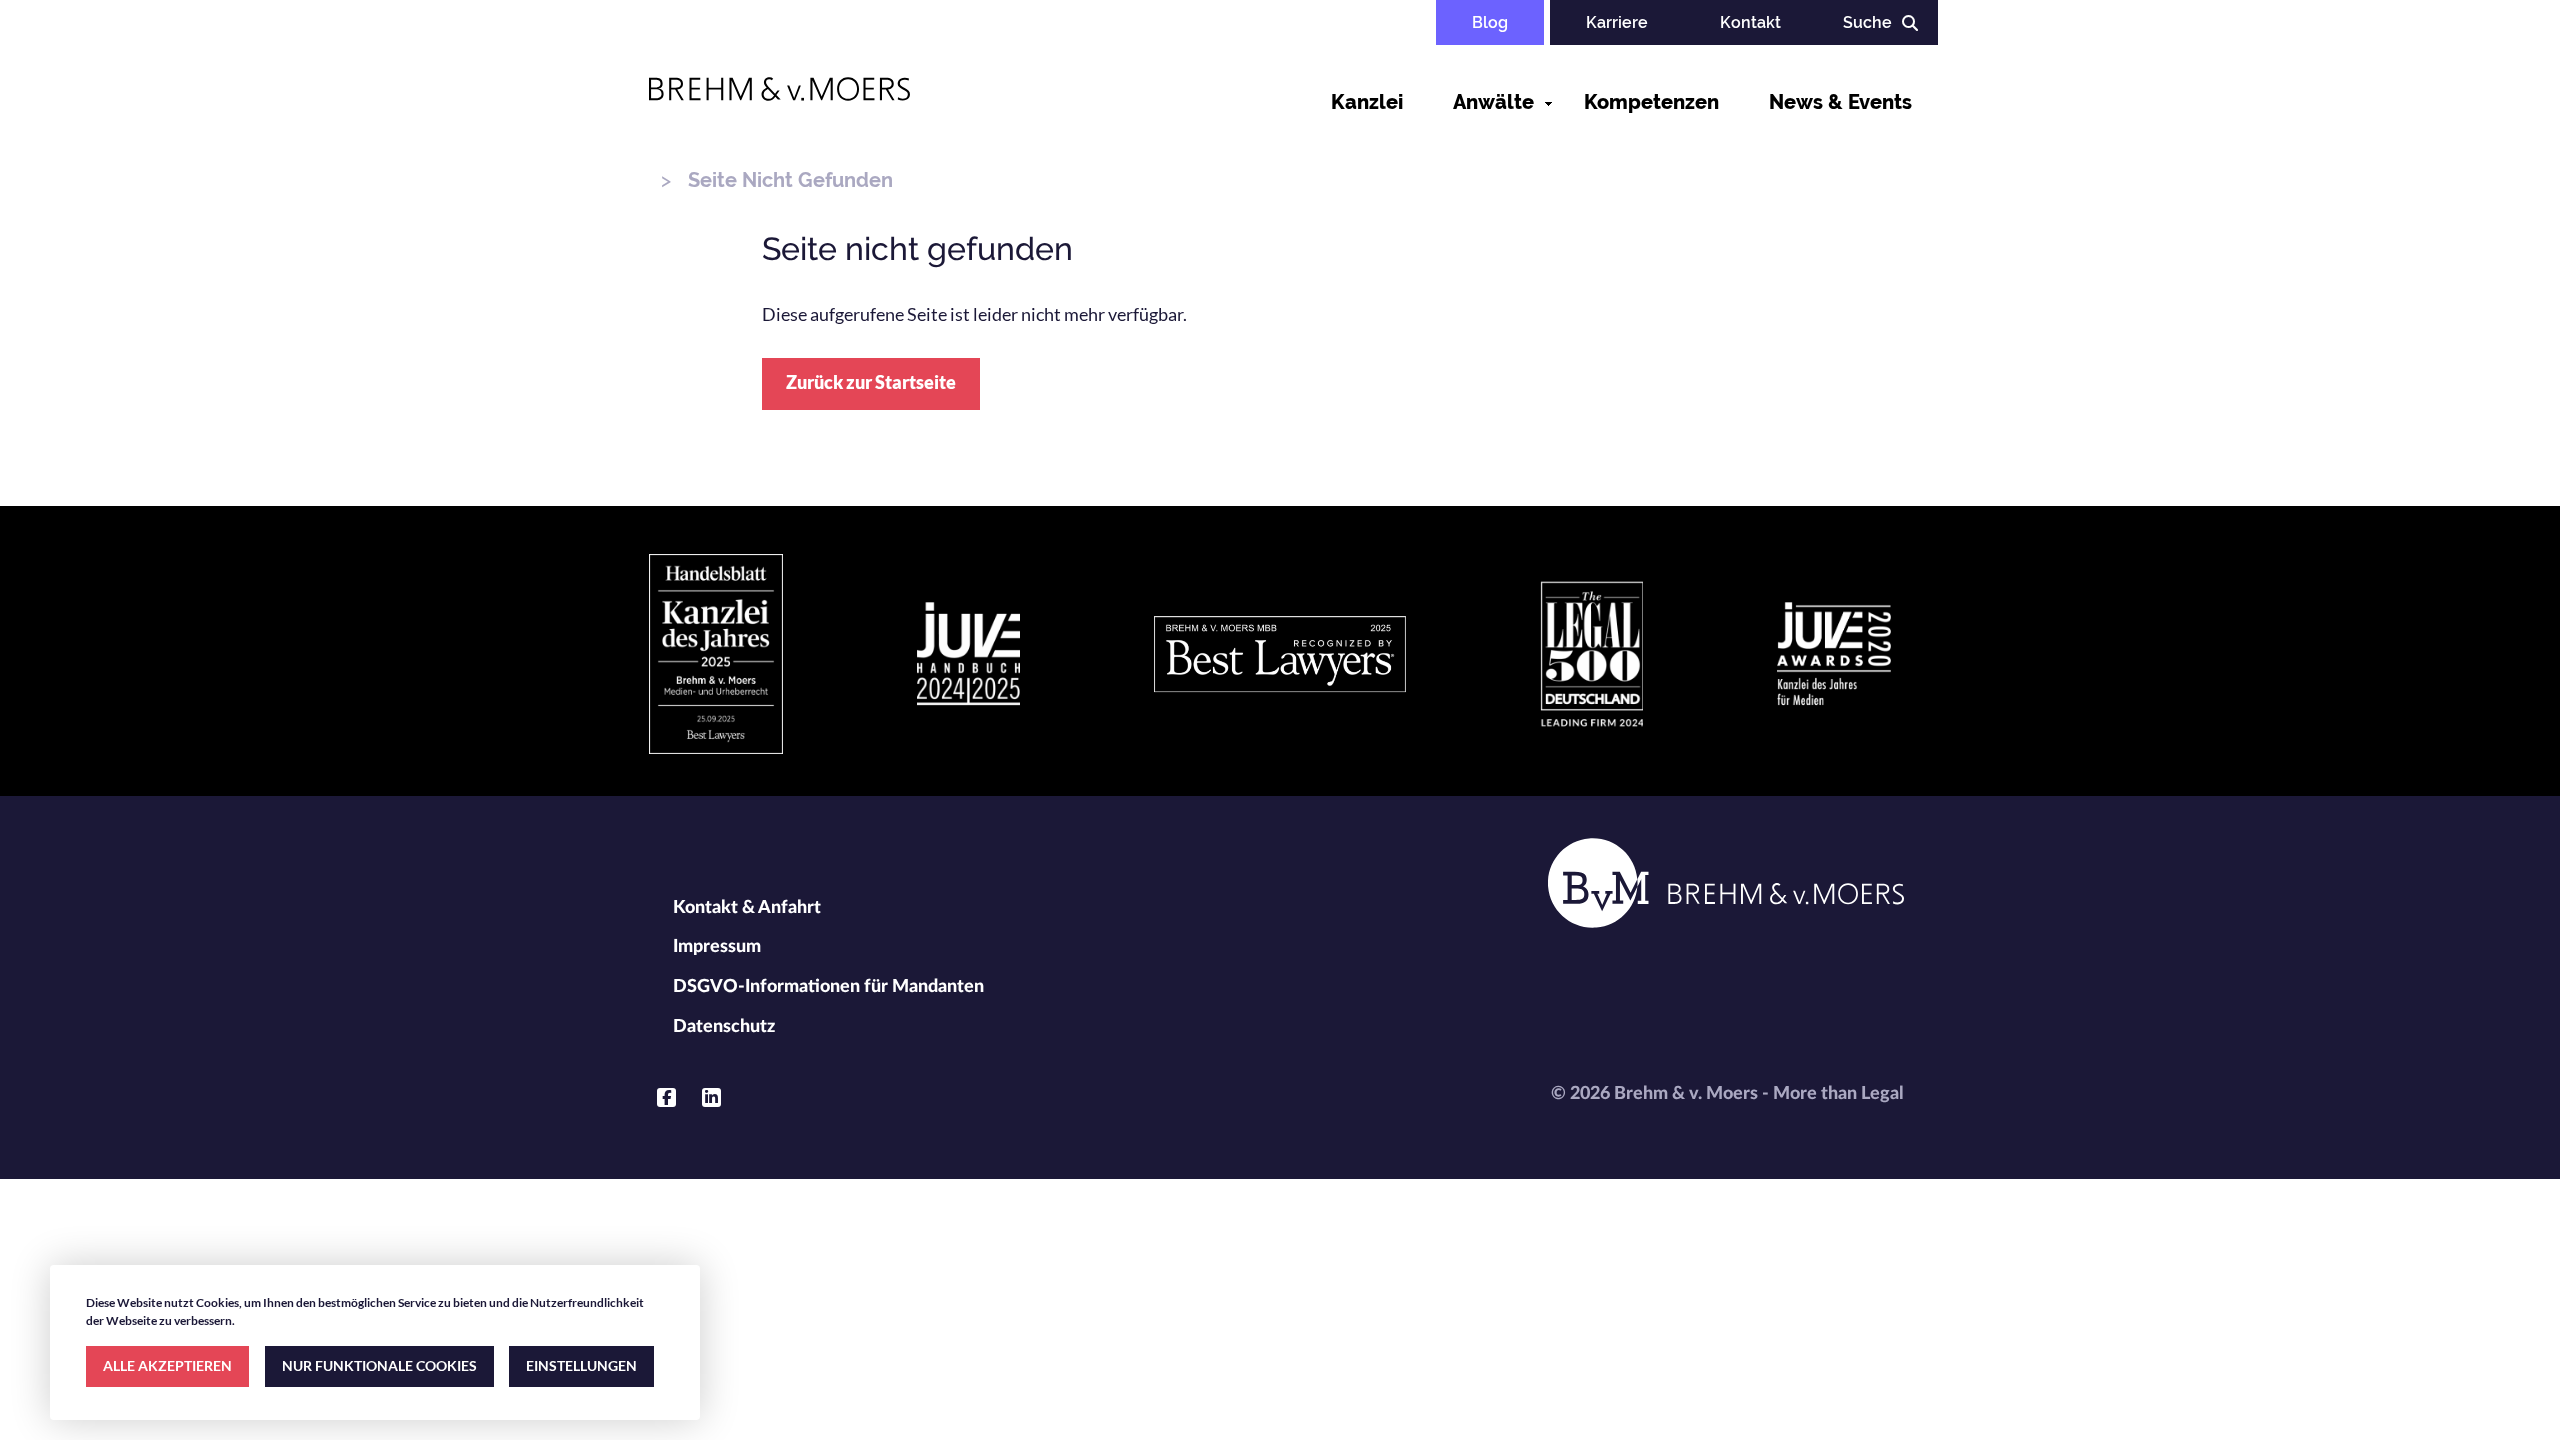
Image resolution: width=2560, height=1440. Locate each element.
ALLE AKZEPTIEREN (167, 1365)
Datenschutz (724, 1027)
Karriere (1617, 22)
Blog (1490, 22)
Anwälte (1493, 102)
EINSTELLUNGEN (581, 1365)
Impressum (717, 947)
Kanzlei (1367, 102)
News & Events (1840, 102)
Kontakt (1750, 22)
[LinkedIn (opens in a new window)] (711, 1097)
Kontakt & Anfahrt (747, 908)
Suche (1867, 22)
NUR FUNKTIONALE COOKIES (379, 1365)
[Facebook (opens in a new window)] (666, 1097)
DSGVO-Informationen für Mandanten (828, 987)
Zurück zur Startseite (871, 382)
